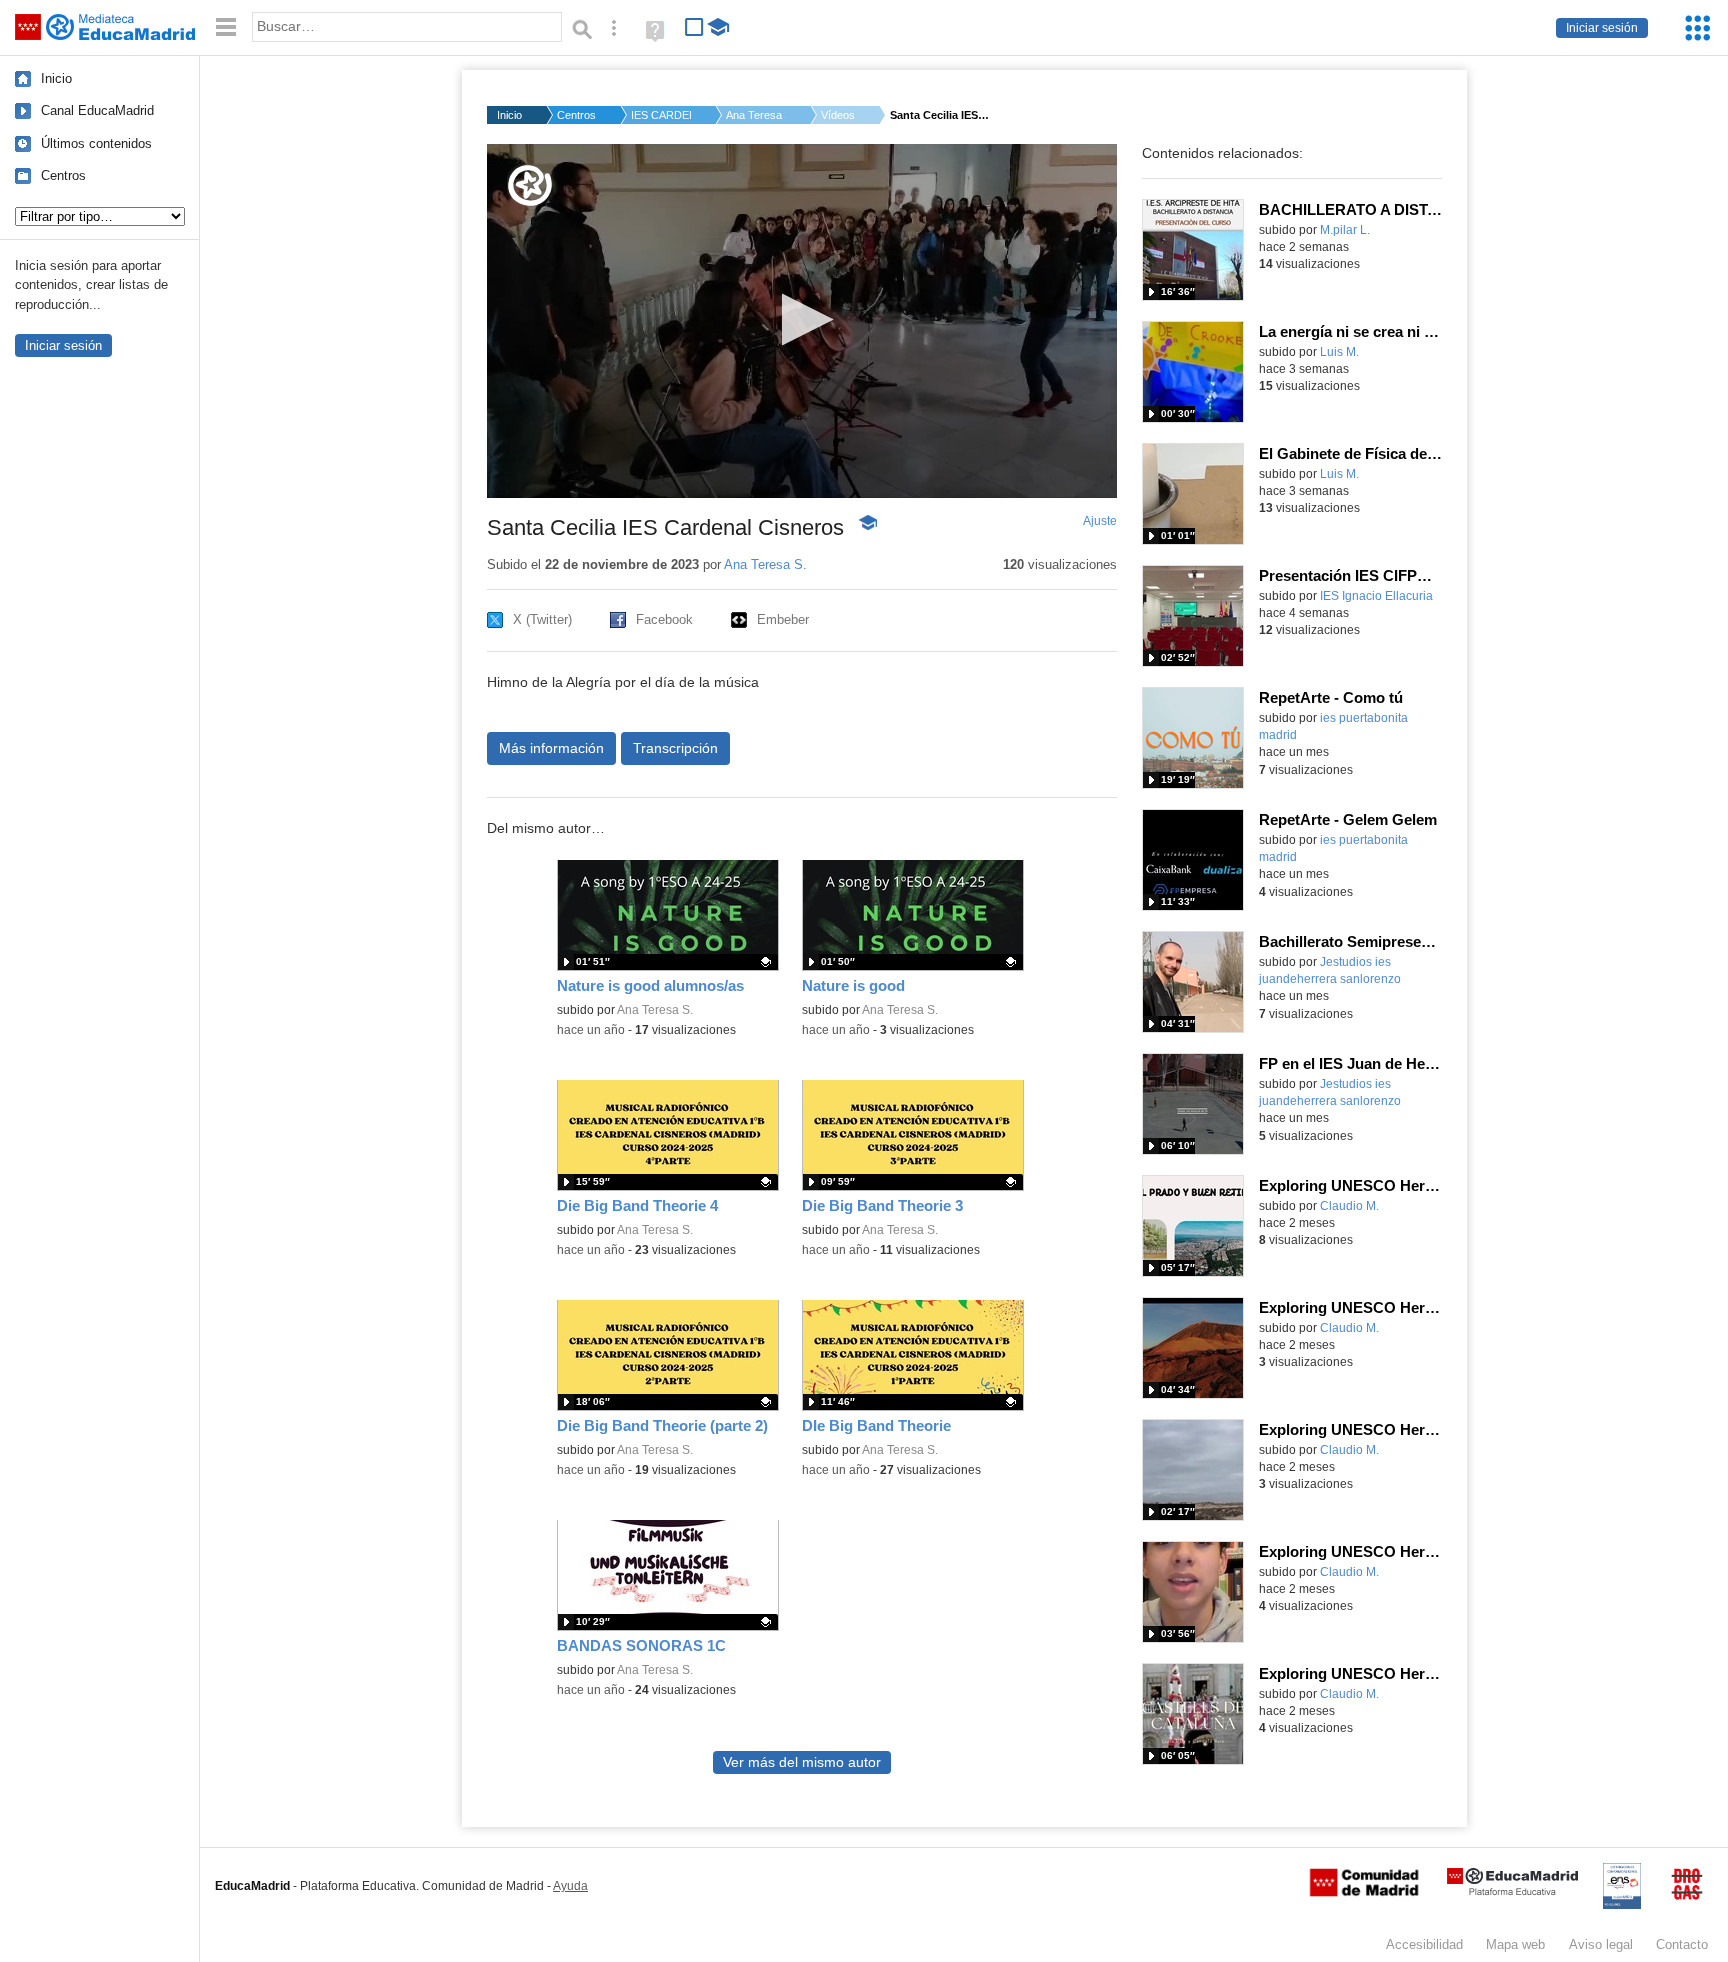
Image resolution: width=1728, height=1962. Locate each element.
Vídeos (838, 115)
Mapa (1515, 1944)
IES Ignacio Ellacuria (1376, 596)
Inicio (56, 78)
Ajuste (1100, 521)
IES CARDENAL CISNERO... (661, 115)
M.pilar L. (1345, 230)
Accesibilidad (1424, 1944)
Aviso (1601, 1944)
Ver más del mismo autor (802, 1762)
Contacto (1682, 1944)
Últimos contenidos (96, 143)
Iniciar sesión (1602, 28)
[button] (801, 319)
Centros (63, 175)
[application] (802, 321)
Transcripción (675, 748)
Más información (551, 748)
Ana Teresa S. (756, 115)
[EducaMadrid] (1512, 1891)
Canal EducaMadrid (97, 110)
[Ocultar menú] (226, 27)
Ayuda (570, 1886)
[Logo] (530, 185)
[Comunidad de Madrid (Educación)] (1364, 1892)
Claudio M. (1349, 1206)
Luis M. (1339, 352)
